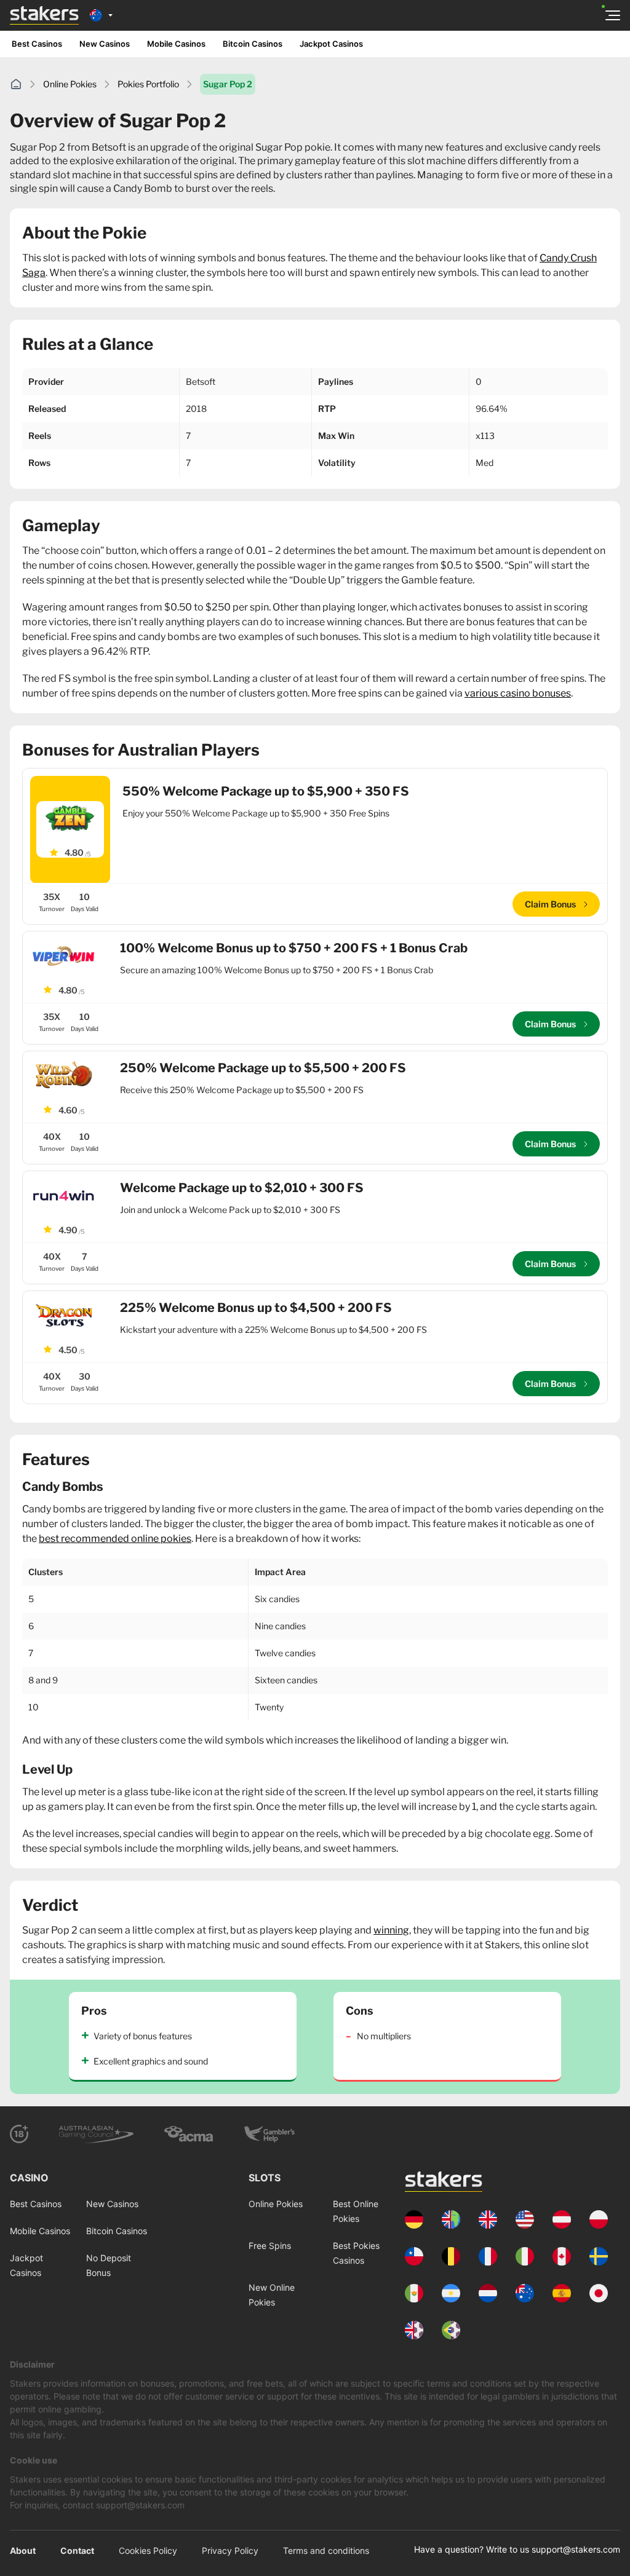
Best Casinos (37, 44)
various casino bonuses (518, 693)
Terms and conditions (326, 2550)
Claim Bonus (551, 904)
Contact (77, 2550)
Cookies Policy (148, 2550)
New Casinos (105, 44)
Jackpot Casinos (331, 44)
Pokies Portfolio (148, 84)
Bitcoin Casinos (253, 44)
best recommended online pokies (115, 1539)
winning (391, 1930)
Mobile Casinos (176, 44)
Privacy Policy (230, 2550)
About (23, 2550)
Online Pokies (70, 84)
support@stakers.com (576, 2549)
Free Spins (270, 2246)
